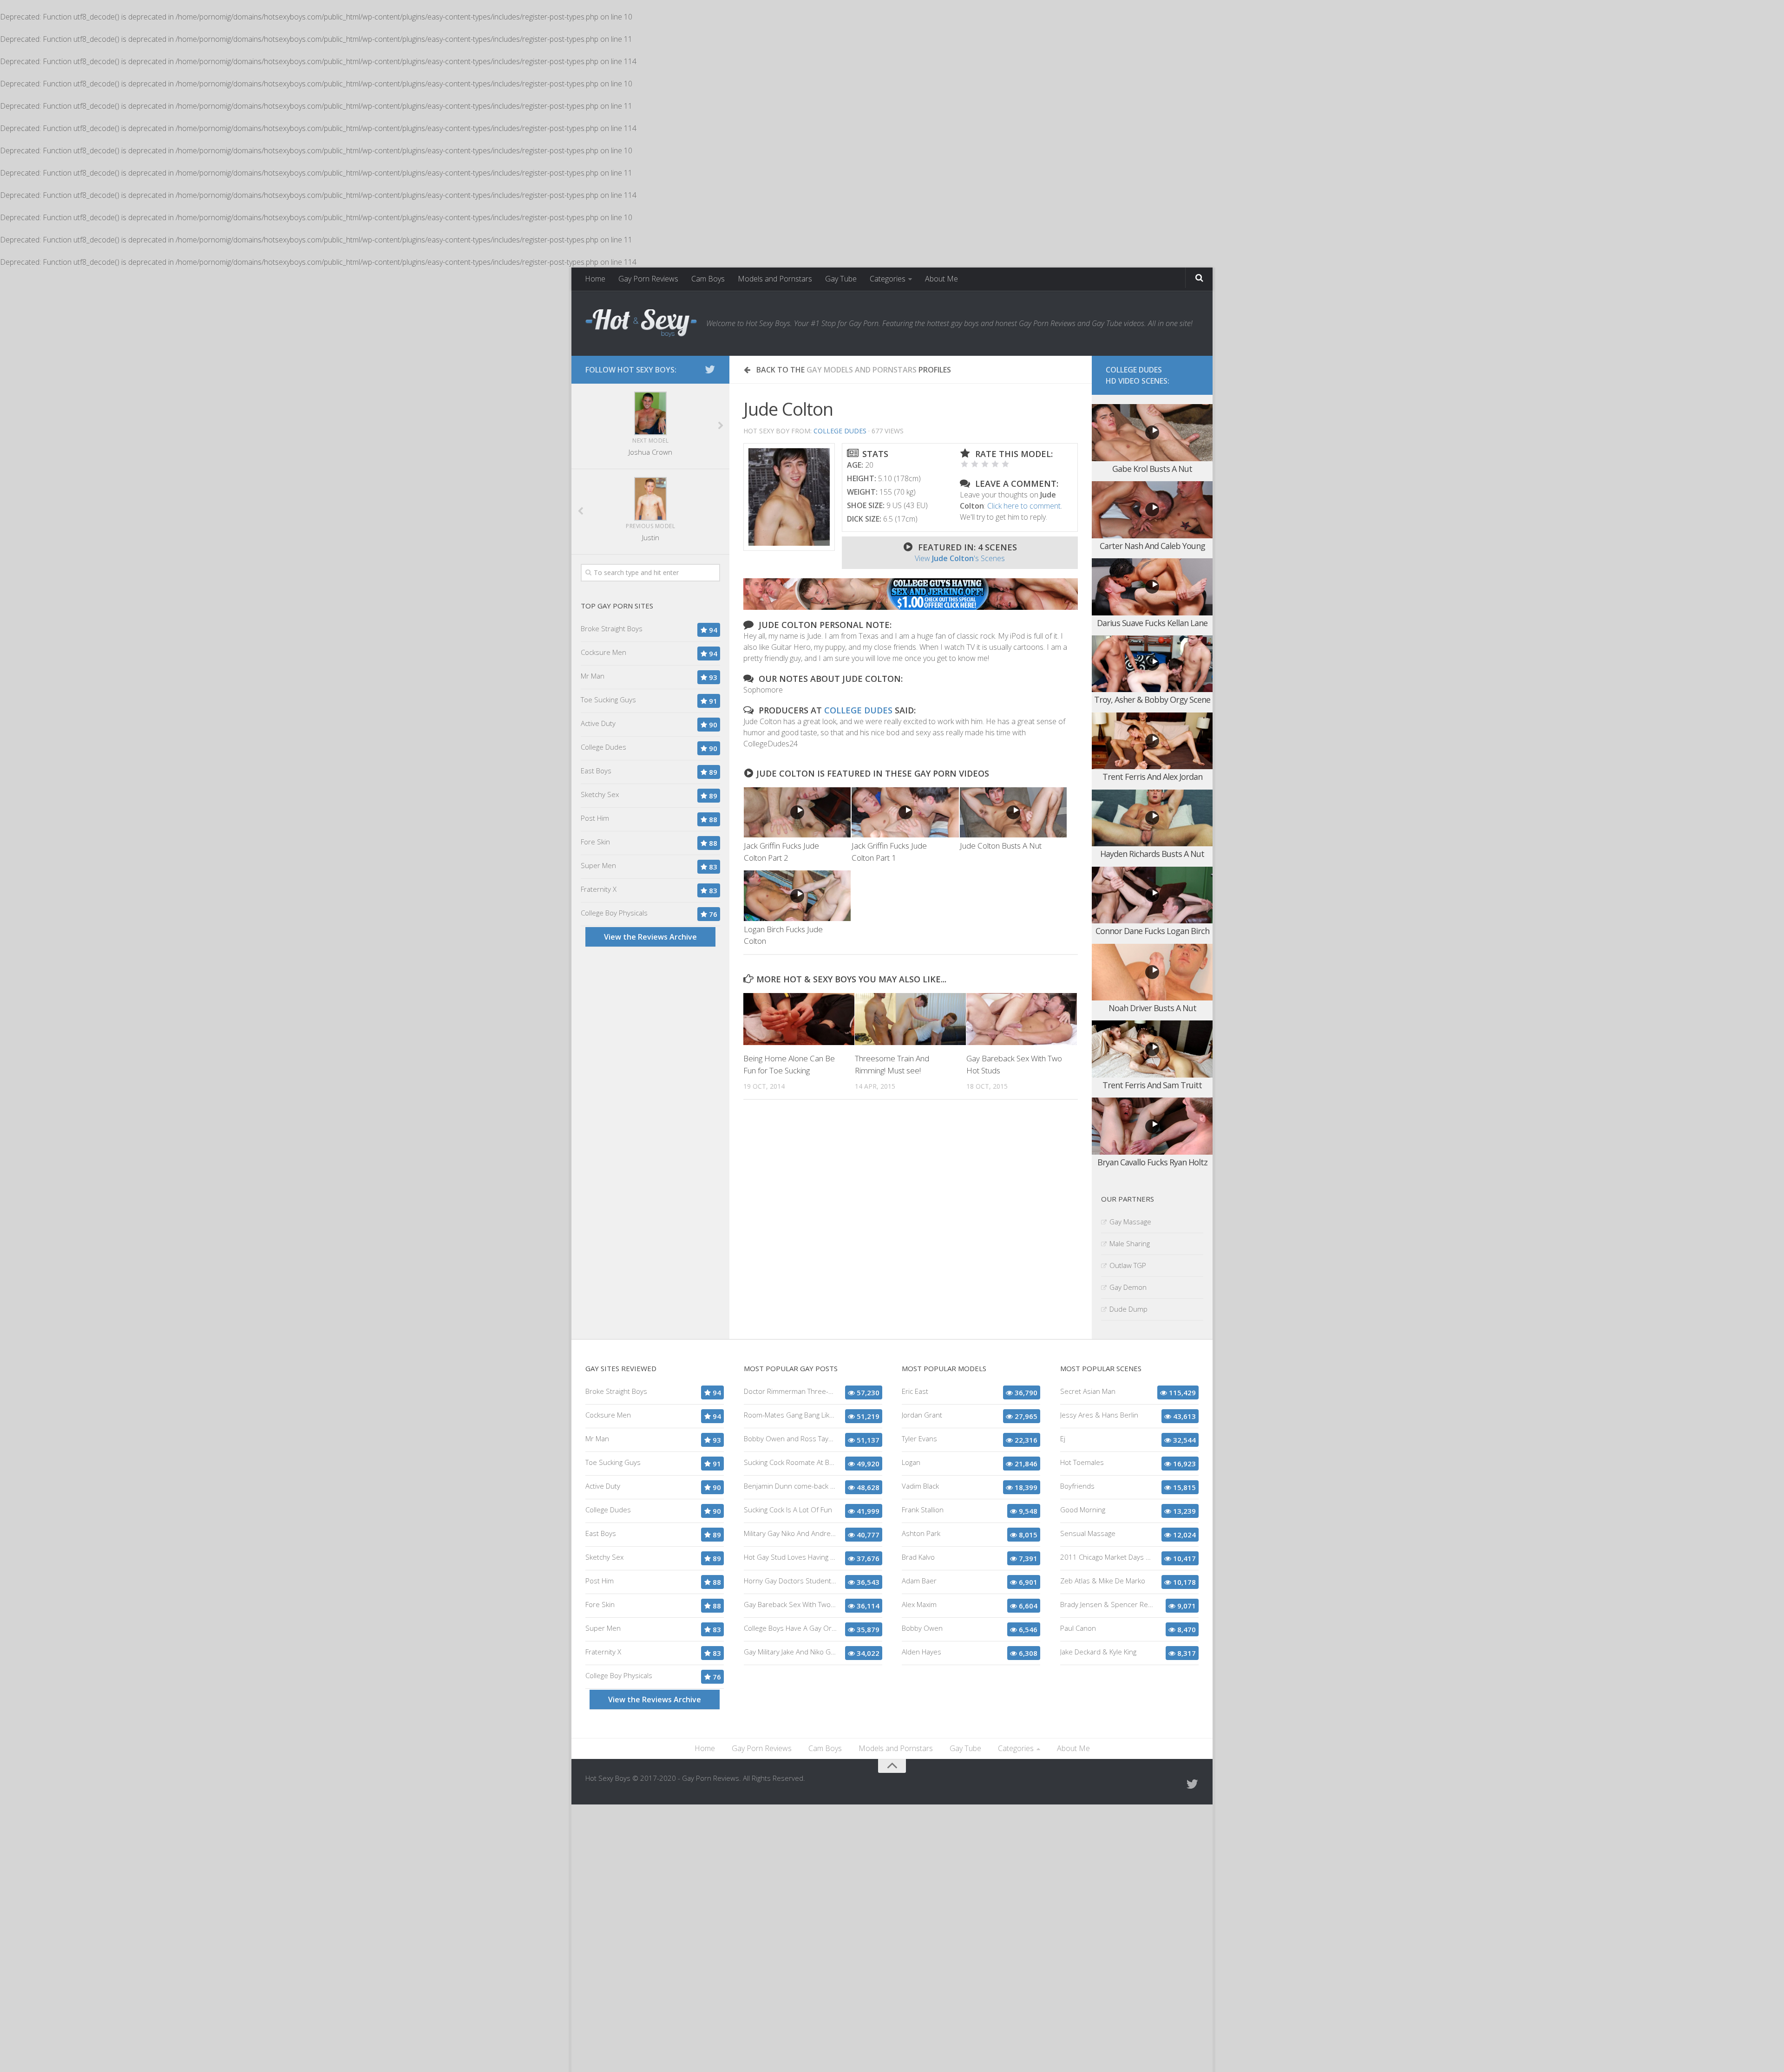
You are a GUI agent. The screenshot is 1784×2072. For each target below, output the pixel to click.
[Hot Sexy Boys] (641, 323)
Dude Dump (1128, 1309)
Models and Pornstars (775, 279)
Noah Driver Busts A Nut (1152, 1008)
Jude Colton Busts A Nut (1001, 846)
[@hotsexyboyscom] (710, 369)
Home (595, 279)
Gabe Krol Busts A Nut (1152, 469)
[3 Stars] (985, 464)
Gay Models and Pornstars (862, 370)
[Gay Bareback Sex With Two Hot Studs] (1022, 1019)
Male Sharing (1130, 1243)
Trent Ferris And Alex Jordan (1152, 777)
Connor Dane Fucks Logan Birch (1152, 931)
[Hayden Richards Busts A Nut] (1152, 818)
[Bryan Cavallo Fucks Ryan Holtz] (1152, 1126)
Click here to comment (1024, 506)
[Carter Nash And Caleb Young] (1152, 510)
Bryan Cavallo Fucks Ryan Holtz (1152, 1162)
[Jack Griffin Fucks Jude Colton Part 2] (797, 813)
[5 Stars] (1005, 464)
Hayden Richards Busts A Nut (1152, 854)
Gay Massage (1130, 1222)
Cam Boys (708, 279)
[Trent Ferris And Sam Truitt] (1152, 1049)
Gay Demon (1128, 1287)
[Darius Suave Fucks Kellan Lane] (1152, 587)
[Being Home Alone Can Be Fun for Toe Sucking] (799, 1019)
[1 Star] (964, 464)
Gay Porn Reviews (648, 279)
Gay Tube (841, 279)
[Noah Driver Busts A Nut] (1152, 972)
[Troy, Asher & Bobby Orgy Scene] (1152, 664)
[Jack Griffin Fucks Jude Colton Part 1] (905, 813)
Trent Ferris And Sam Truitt (1152, 1085)
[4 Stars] (995, 464)
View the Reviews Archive (650, 937)
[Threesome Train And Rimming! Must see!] (910, 1019)
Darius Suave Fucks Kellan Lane (1152, 623)
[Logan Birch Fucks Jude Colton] (797, 896)
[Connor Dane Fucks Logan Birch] (1152, 895)
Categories (888, 279)
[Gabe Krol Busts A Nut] (1152, 433)
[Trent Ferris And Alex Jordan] (1152, 741)
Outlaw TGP (1128, 1265)
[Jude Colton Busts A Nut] (1013, 813)
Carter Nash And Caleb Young (1152, 546)
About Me (941, 279)
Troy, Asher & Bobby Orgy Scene (1152, 699)
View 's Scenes (960, 558)
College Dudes (840, 431)
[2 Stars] (975, 464)
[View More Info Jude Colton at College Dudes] (789, 497)
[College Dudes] (911, 607)
